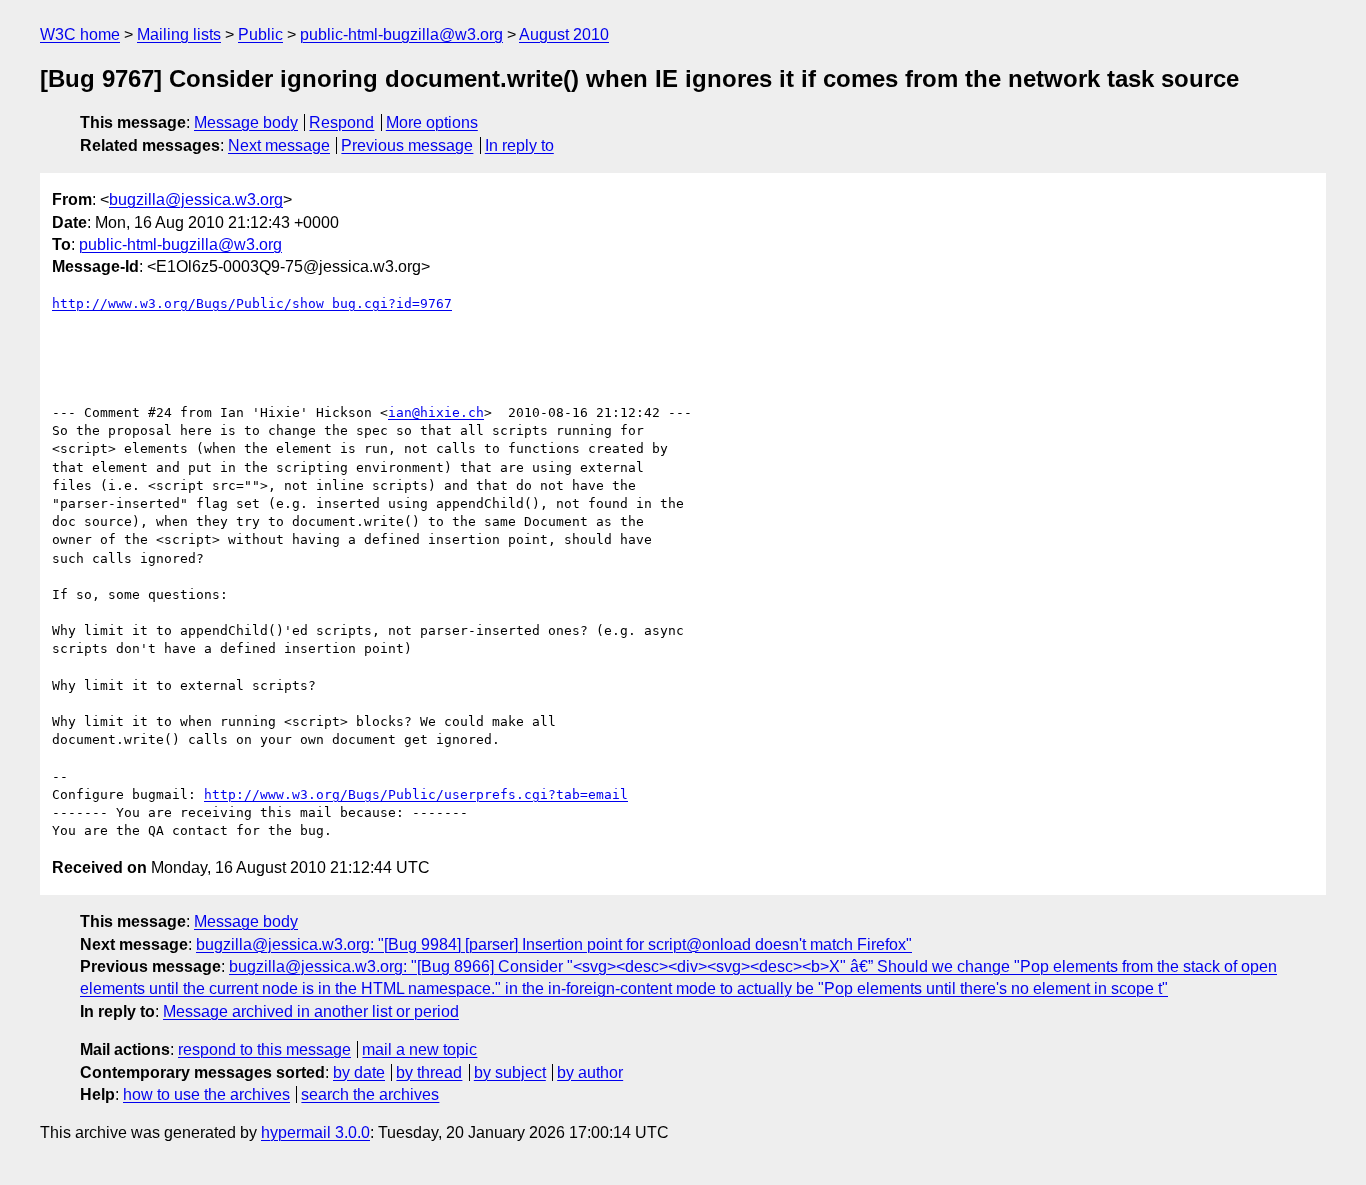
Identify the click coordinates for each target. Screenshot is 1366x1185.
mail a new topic (419, 1049)
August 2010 (564, 34)
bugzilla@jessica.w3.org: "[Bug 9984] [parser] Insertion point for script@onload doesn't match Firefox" (554, 944)
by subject (510, 1072)
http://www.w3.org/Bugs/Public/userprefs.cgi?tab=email (416, 794)
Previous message (407, 145)
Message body (246, 122)
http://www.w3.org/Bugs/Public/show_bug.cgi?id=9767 (252, 303)
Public (260, 34)
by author (590, 1072)
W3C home (80, 34)
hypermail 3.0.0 (315, 1132)
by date (359, 1072)
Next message (279, 145)
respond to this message (264, 1049)
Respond (341, 122)
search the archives (370, 1094)
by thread (429, 1072)
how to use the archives (206, 1094)
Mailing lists (179, 34)
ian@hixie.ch (436, 412)
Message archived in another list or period (311, 1011)
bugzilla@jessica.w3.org (196, 199)
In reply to (519, 145)
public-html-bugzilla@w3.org (401, 34)
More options (432, 122)
